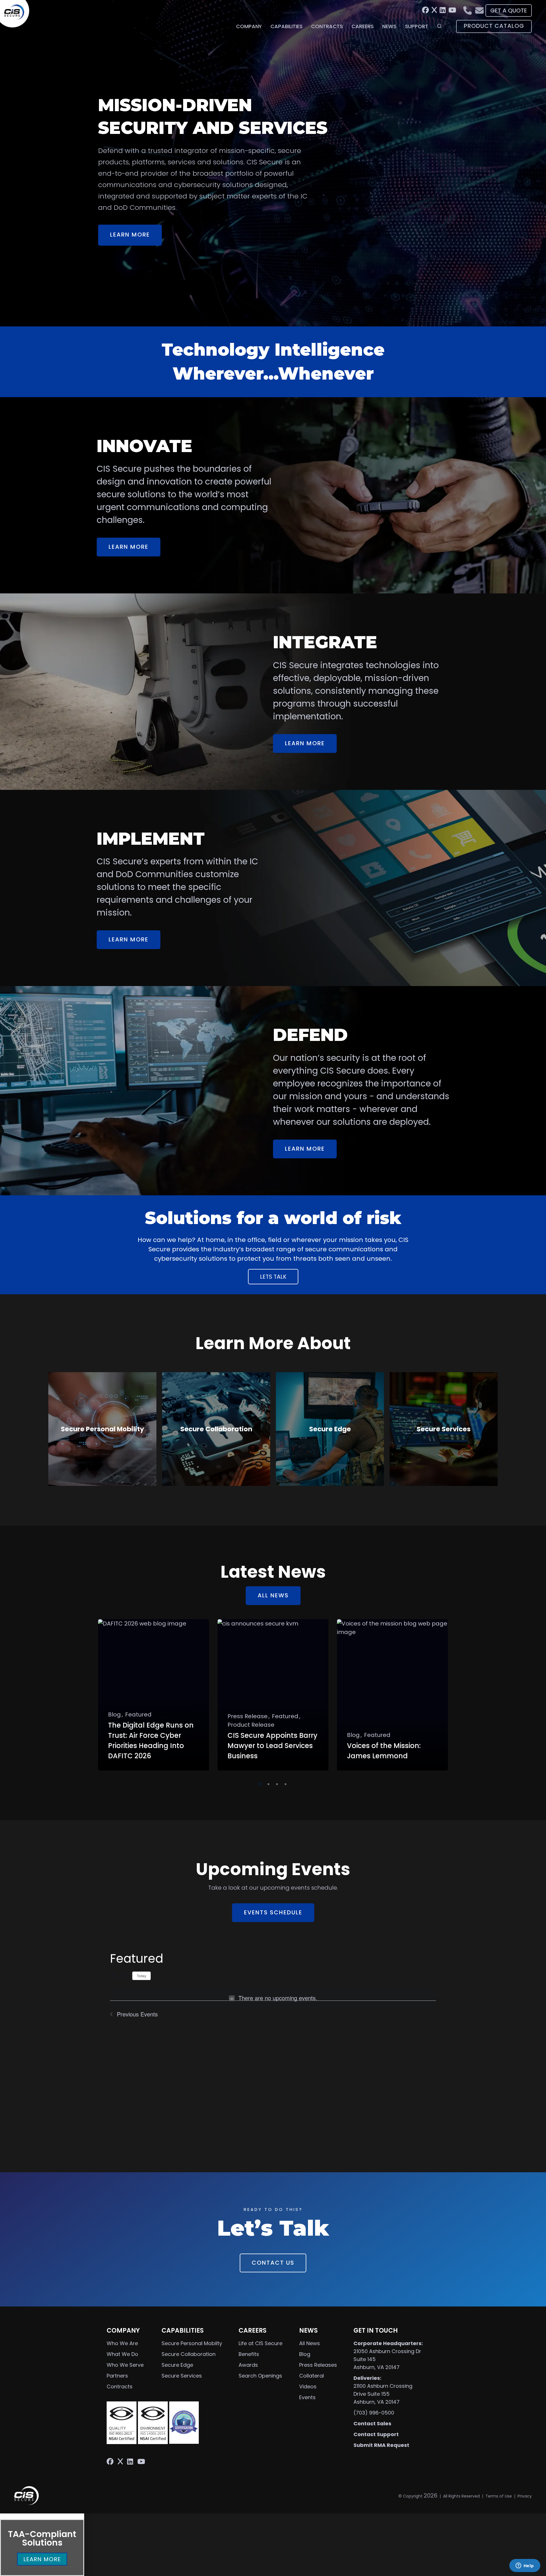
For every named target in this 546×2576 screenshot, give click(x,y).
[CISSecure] (17, 14)
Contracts (327, 26)
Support (417, 26)
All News (310, 2343)
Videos (308, 2386)
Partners (117, 2376)
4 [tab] (284, 1783)
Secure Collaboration (189, 2354)
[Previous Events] (113, 1976)
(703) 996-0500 (374, 2413)
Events (307, 2397)
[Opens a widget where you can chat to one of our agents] (525, 2566)
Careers (363, 26)
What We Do (122, 2354)
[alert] (273, 1998)
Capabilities (287, 26)
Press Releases (318, 2365)
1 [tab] (259, 1783)
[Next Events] (125, 1976)
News (389, 26)
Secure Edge (177, 2365)
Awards (248, 2365)
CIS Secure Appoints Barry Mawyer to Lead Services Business (272, 1746)
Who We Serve (125, 2365)
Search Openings (260, 2376)
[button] (42, 2516)
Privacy (525, 2496)
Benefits (249, 2354)
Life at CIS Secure (260, 2343)
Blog (305, 2354)
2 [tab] (267, 1783)
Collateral (312, 2376)
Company (249, 26)
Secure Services (182, 2376)
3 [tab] (276, 1783)
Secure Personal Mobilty (192, 2343)
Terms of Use (499, 2496)
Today (141, 1976)
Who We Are (122, 2343)
